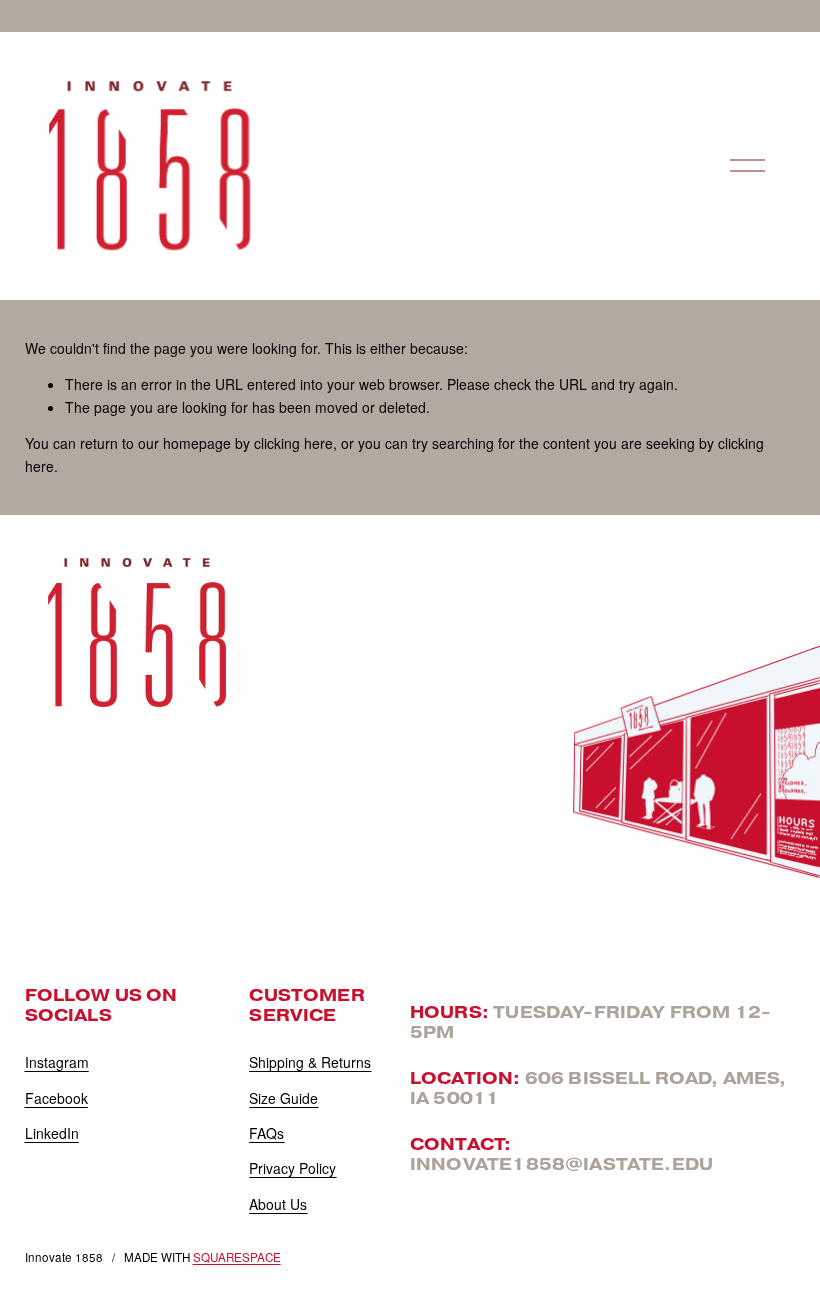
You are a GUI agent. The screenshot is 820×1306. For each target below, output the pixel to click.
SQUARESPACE (237, 1257)
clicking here (293, 443)
